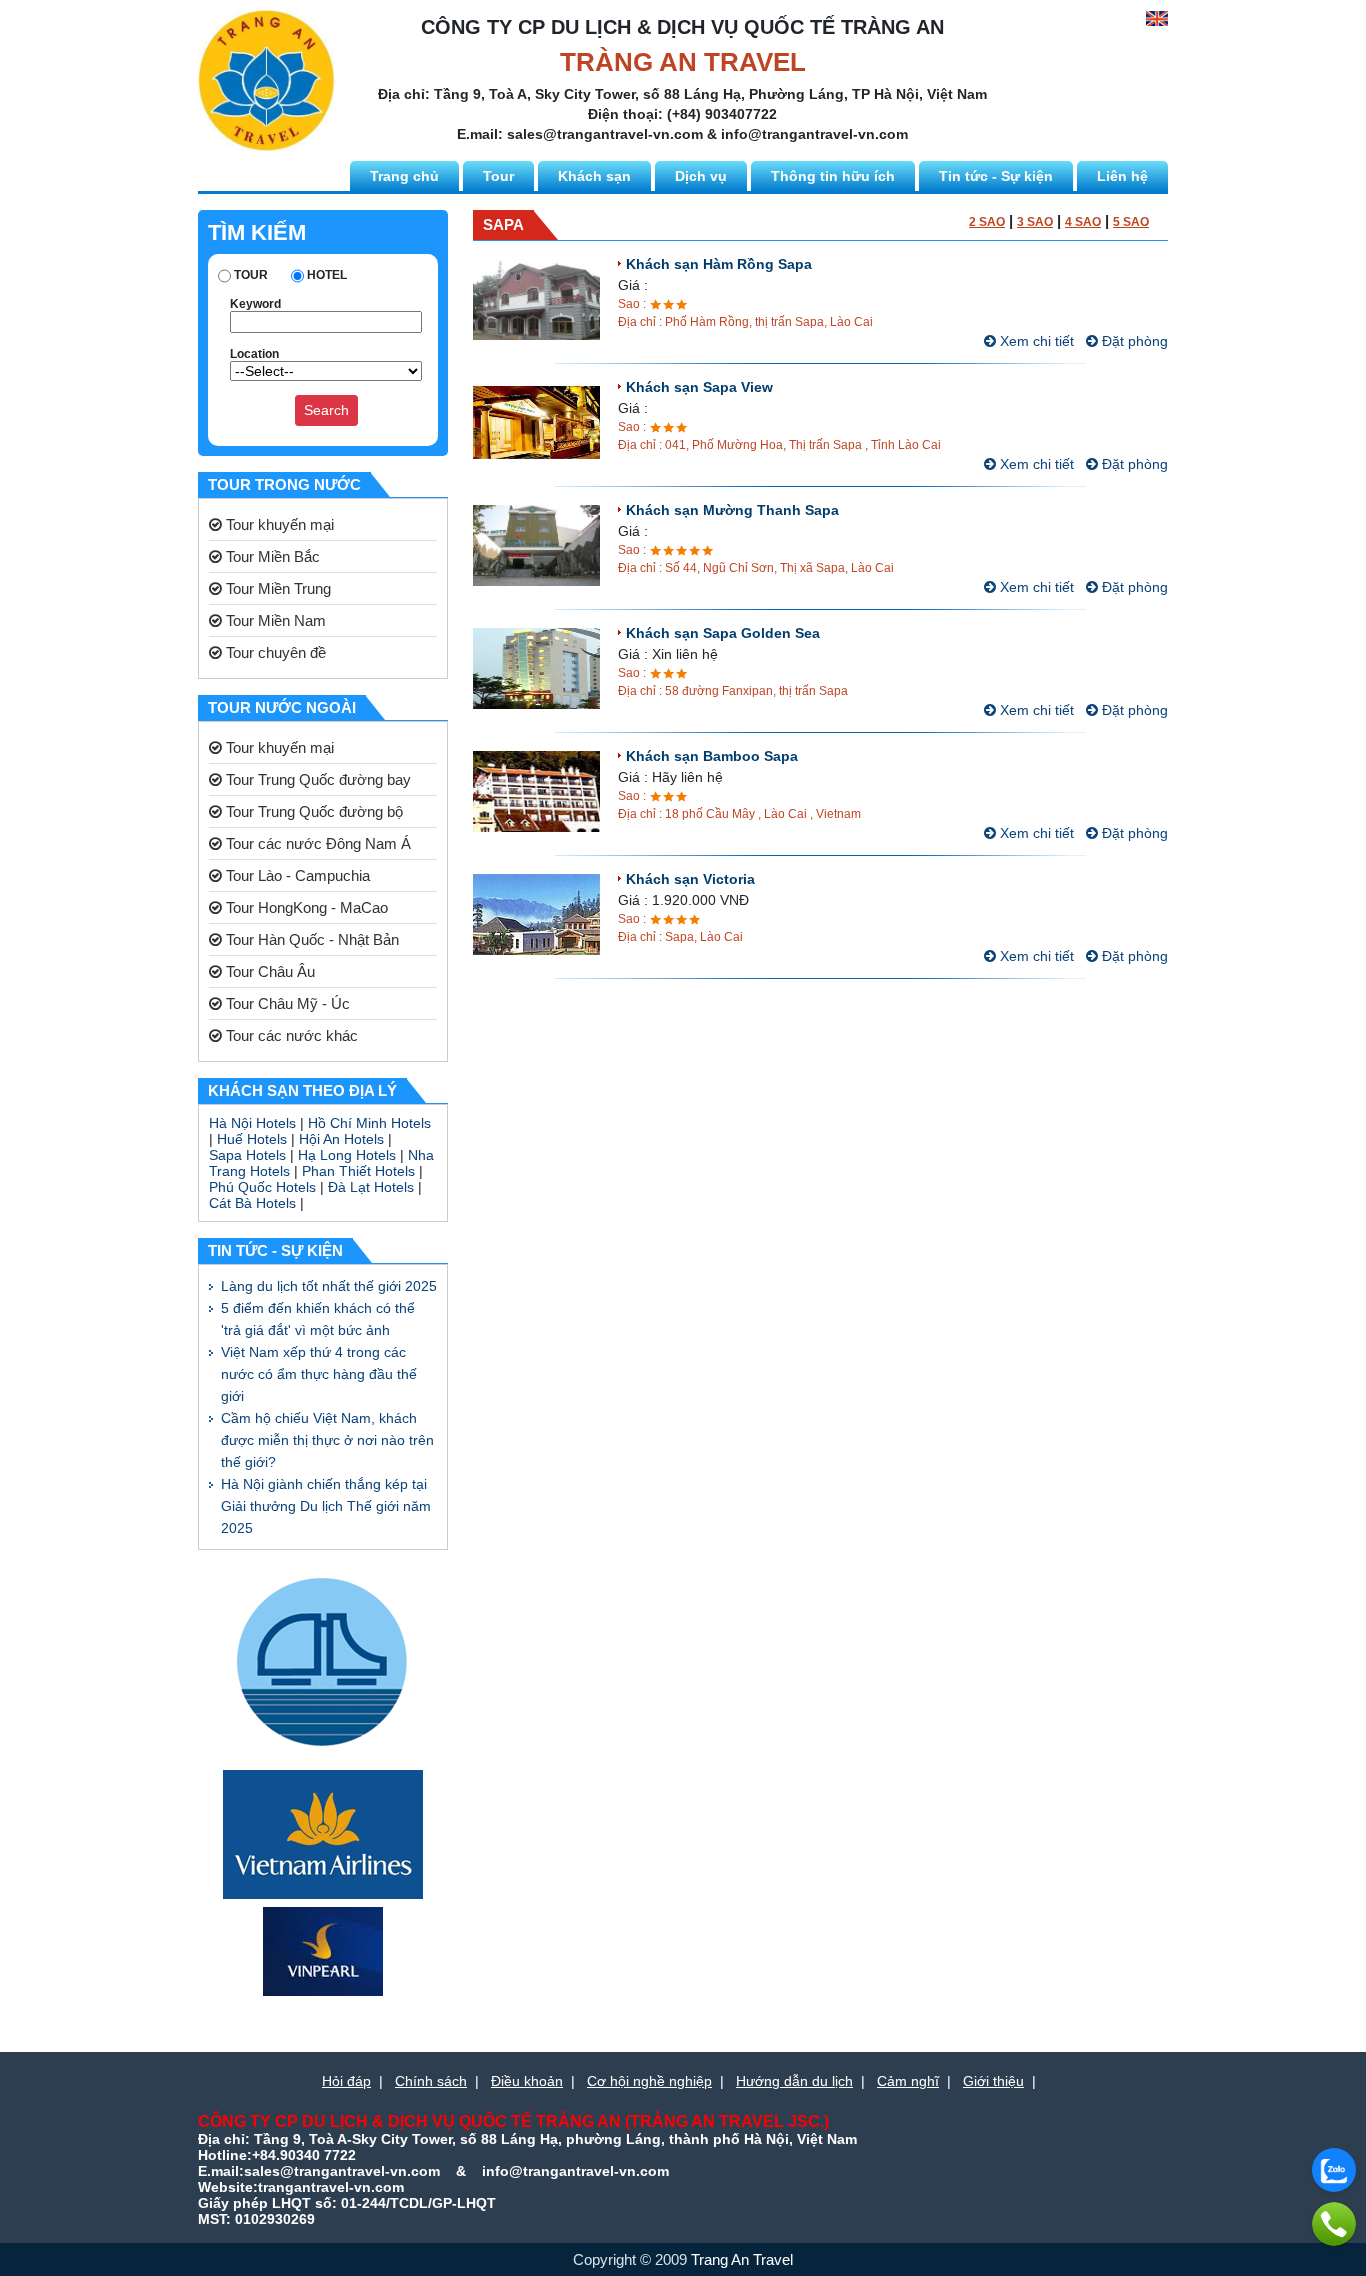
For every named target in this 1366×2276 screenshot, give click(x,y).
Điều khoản (527, 2081)
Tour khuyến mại (278, 524)
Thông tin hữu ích (833, 176)
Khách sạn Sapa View (699, 387)
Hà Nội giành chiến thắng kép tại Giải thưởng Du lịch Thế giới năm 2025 (326, 1506)
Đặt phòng (1133, 341)
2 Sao (987, 222)
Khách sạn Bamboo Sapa (712, 756)
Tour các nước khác (290, 1035)
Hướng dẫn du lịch (794, 2081)
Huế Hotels (252, 1139)
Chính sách (431, 2081)
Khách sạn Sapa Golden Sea (723, 633)
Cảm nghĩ (908, 2081)
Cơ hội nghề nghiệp (649, 2081)
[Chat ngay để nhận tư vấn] (1334, 2170)
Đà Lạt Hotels (371, 1187)
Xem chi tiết (1035, 341)
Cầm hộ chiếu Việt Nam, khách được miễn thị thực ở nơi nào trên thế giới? (327, 1440)
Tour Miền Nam (274, 620)
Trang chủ (404, 176)
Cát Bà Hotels (252, 1203)
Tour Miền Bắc (271, 556)
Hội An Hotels (341, 1139)
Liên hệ (1122, 176)
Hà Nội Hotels (252, 1123)
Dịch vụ (701, 176)
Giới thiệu (993, 2081)
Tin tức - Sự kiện (996, 176)
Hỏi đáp (346, 2081)
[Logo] (266, 79)
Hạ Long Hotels (347, 1155)
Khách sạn (594, 176)
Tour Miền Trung (276, 588)
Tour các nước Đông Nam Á (316, 843)
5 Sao (1131, 222)
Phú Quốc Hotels (262, 1187)
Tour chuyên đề (274, 652)
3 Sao (1035, 222)
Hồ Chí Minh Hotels (369, 1123)
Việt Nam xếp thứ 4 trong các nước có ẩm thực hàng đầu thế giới (319, 1374)
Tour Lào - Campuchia (296, 875)
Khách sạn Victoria (690, 879)
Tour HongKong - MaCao (305, 907)
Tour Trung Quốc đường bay (316, 779)
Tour (498, 176)
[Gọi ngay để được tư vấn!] (1334, 2224)
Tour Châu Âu (268, 971)
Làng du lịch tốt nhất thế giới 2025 (329, 1286)
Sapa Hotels (247, 1155)
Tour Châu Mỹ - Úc (286, 1003)
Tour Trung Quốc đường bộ (312, 811)
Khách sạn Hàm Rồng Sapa (719, 264)
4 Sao (1083, 222)
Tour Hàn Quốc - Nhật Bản (310, 939)
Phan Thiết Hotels (358, 1171)
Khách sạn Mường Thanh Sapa (732, 510)
